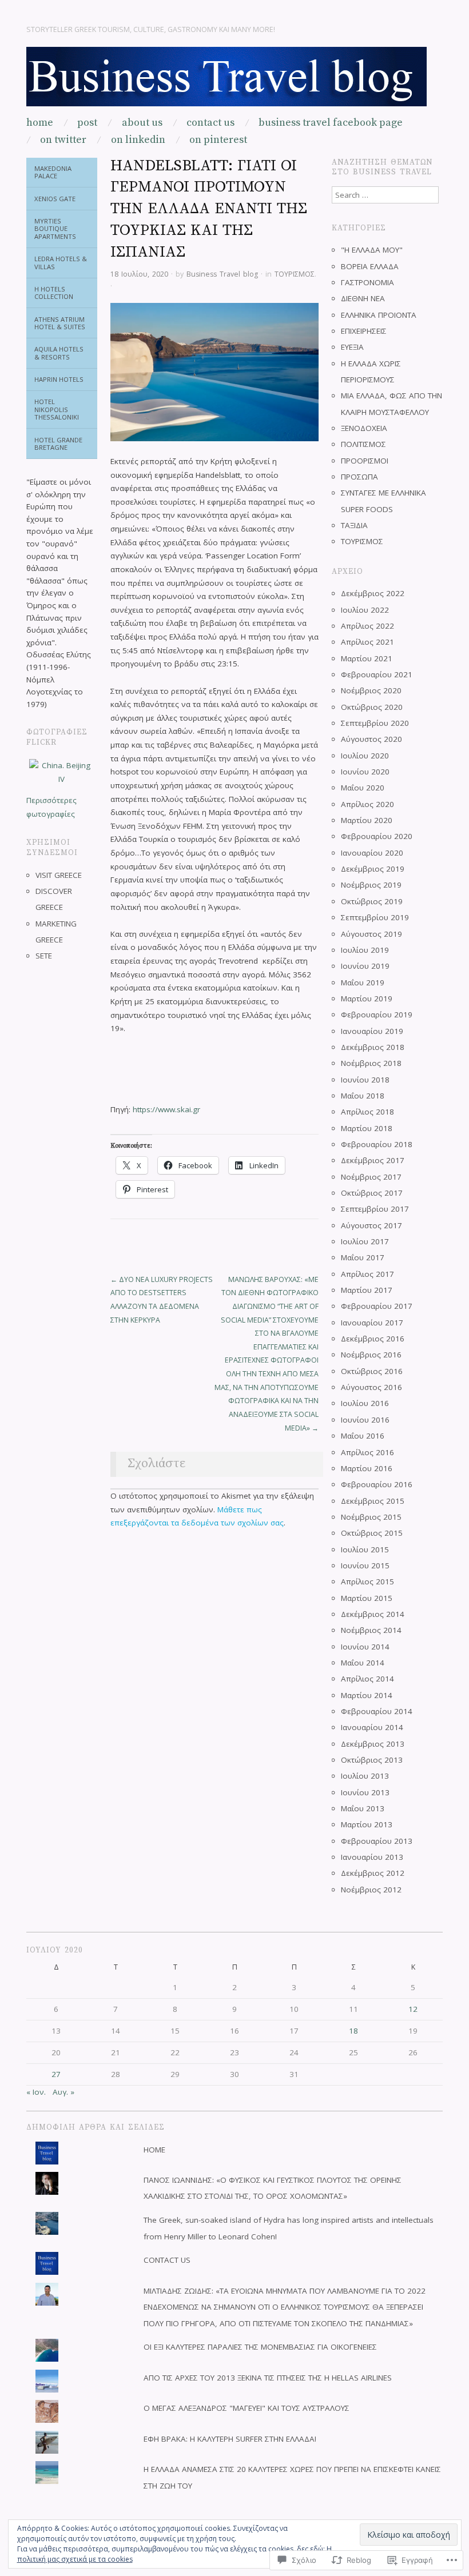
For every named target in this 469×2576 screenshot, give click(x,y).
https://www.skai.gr (166, 1109)
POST (87, 123)
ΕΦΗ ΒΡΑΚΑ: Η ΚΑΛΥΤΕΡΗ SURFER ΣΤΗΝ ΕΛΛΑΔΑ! (230, 2439)
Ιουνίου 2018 (365, 1080)
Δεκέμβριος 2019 (373, 869)
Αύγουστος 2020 (371, 739)
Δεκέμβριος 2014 (373, 1614)
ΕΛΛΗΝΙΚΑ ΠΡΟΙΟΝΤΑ (379, 315)
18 (353, 2031)
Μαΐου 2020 (363, 788)
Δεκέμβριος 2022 (373, 593)
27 (56, 2074)
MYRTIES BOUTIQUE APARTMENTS (55, 229)
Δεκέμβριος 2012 (373, 1873)
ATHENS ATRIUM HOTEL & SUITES (60, 323)
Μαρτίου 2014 (367, 1695)
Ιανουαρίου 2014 (372, 1727)
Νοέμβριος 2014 (371, 1630)
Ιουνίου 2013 (365, 1792)
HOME (40, 123)
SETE (44, 956)
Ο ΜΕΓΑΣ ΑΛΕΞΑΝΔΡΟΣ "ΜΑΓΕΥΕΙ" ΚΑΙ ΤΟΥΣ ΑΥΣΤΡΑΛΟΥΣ (247, 2408)
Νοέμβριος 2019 (371, 885)
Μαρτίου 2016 (367, 1468)
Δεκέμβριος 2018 (373, 1047)
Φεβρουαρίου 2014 (377, 1711)
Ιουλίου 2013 (365, 1776)
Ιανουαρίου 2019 (372, 1031)
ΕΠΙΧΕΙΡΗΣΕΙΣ (364, 331)
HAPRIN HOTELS (59, 379)
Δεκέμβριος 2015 (373, 1501)
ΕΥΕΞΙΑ (352, 347)
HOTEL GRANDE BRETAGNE (58, 444)
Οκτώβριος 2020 (372, 707)
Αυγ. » (63, 2092)
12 (413, 2009)
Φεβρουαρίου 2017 (377, 1306)
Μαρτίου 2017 (367, 1290)
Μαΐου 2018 (363, 1096)
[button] (214, 372)
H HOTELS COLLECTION (54, 293)
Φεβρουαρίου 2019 (377, 1015)
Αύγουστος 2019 (371, 934)
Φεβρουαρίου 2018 (377, 1144)
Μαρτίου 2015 (367, 1598)
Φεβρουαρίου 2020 (377, 836)
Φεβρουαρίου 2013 (377, 1841)
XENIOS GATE (55, 199)
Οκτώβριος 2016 (372, 1371)
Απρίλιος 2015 (367, 1581)
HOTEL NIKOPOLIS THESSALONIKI (57, 409)
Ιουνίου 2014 (365, 1647)
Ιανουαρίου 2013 (372, 1857)
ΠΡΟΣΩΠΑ (359, 477)
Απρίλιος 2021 (367, 642)
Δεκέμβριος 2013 (373, 1744)
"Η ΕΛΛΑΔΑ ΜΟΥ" (372, 250)
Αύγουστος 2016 (371, 1387)
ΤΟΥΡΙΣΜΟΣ (295, 274)
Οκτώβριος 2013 (372, 1760)
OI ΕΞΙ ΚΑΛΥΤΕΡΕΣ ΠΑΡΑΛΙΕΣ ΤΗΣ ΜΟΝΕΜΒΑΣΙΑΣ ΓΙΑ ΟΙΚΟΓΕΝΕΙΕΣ (260, 2347)
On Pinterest (218, 140)
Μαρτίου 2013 (367, 1824)
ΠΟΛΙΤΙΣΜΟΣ (363, 444)
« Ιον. (36, 2092)
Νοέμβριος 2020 (371, 690)
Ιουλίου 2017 (365, 1241)
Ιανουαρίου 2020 (372, 853)
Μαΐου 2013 (363, 1808)
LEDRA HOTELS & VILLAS (61, 263)
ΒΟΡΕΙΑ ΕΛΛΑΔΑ (370, 266)
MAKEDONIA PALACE (53, 172)
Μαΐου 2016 (363, 1436)
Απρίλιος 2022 (367, 626)
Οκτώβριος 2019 (372, 901)
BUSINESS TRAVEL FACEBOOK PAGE (331, 123)
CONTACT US (210, 123)
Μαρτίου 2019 (367, 999)
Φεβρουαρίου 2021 (377, 674)
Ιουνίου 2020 (365, 772)
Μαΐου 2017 (363, 1257)
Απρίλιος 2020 (367, 804)
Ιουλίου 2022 (365, 610)
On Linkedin (138, 140)
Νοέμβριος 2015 (371, 1517)
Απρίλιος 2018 (367, 1112)
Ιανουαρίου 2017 (372, 1323)
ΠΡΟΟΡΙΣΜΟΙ (365, 461)
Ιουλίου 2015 (365, 1549)
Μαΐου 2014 (363, 1663)
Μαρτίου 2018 (367, 1128)
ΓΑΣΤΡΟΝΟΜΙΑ (367, 282)
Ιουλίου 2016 (365, 1403)
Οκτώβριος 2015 (372, 1533)
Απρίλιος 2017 (367, 1274)
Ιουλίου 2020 (365, 756)
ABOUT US (142, 123)
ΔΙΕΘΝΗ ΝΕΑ (363, 298)
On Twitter (63, 140)
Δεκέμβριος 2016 (373, 1339)
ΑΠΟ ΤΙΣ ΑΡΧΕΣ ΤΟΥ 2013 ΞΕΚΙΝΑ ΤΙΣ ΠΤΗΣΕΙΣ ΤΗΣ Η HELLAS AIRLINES (268, 2378)
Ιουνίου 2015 (365, 1565)
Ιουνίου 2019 (365, 966)
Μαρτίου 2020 (367, 820)
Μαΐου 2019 (363, 983)
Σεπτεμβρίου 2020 (375, 723)
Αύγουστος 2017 (371, 1225)
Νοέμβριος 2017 (371, 1177)
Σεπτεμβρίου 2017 (375, 1209)
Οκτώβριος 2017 (372, 1193)
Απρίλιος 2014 (367, 1679)
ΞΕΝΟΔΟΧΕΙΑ (364, 428)
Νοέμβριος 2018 (371, 1063)
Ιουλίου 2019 (365, 950)
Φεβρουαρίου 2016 (377, 1484)
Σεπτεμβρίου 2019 (375, 917)
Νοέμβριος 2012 (371, 1890)
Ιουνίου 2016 (365, 1420)
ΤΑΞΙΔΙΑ (354, 525)
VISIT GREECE (59, 875)
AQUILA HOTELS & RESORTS (59, 353)
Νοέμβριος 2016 (371, 1355)
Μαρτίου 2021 (367, 658)
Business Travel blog (222, 274)
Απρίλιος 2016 (367, 1452)
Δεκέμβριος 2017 (373, 1160)
